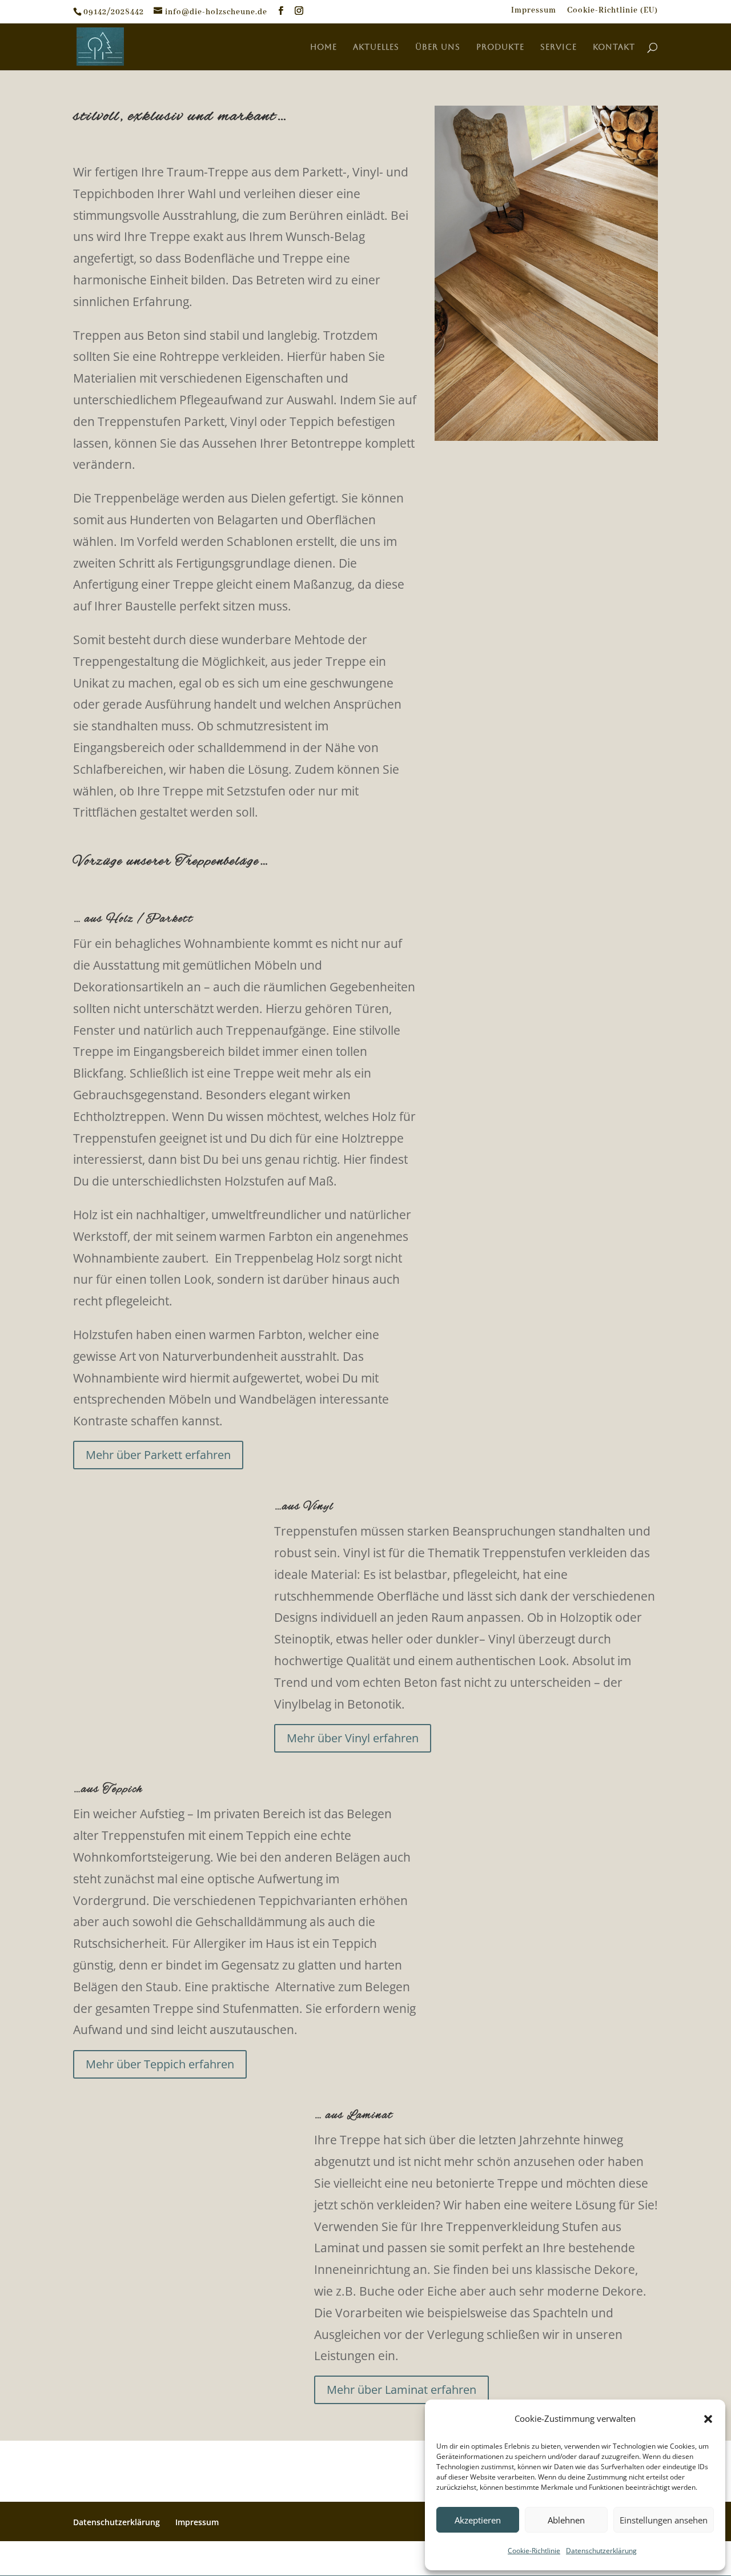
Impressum (534, 11)
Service (559, 47)
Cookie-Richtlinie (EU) (612, 11)
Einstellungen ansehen (664, 2520)
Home (324, 47)
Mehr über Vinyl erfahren (353, 1738)
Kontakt (614, 47)
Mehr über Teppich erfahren (160, 2064)
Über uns (438, 47)
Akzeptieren (478, 2520)
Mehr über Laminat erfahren (401, 2390)
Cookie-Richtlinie (534, 2551)
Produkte (500, 47)
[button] (708, 2419)
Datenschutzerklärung (601, 2551)
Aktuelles (376, 47)
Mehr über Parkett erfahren (158, 1455)
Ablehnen (566, 2520)
